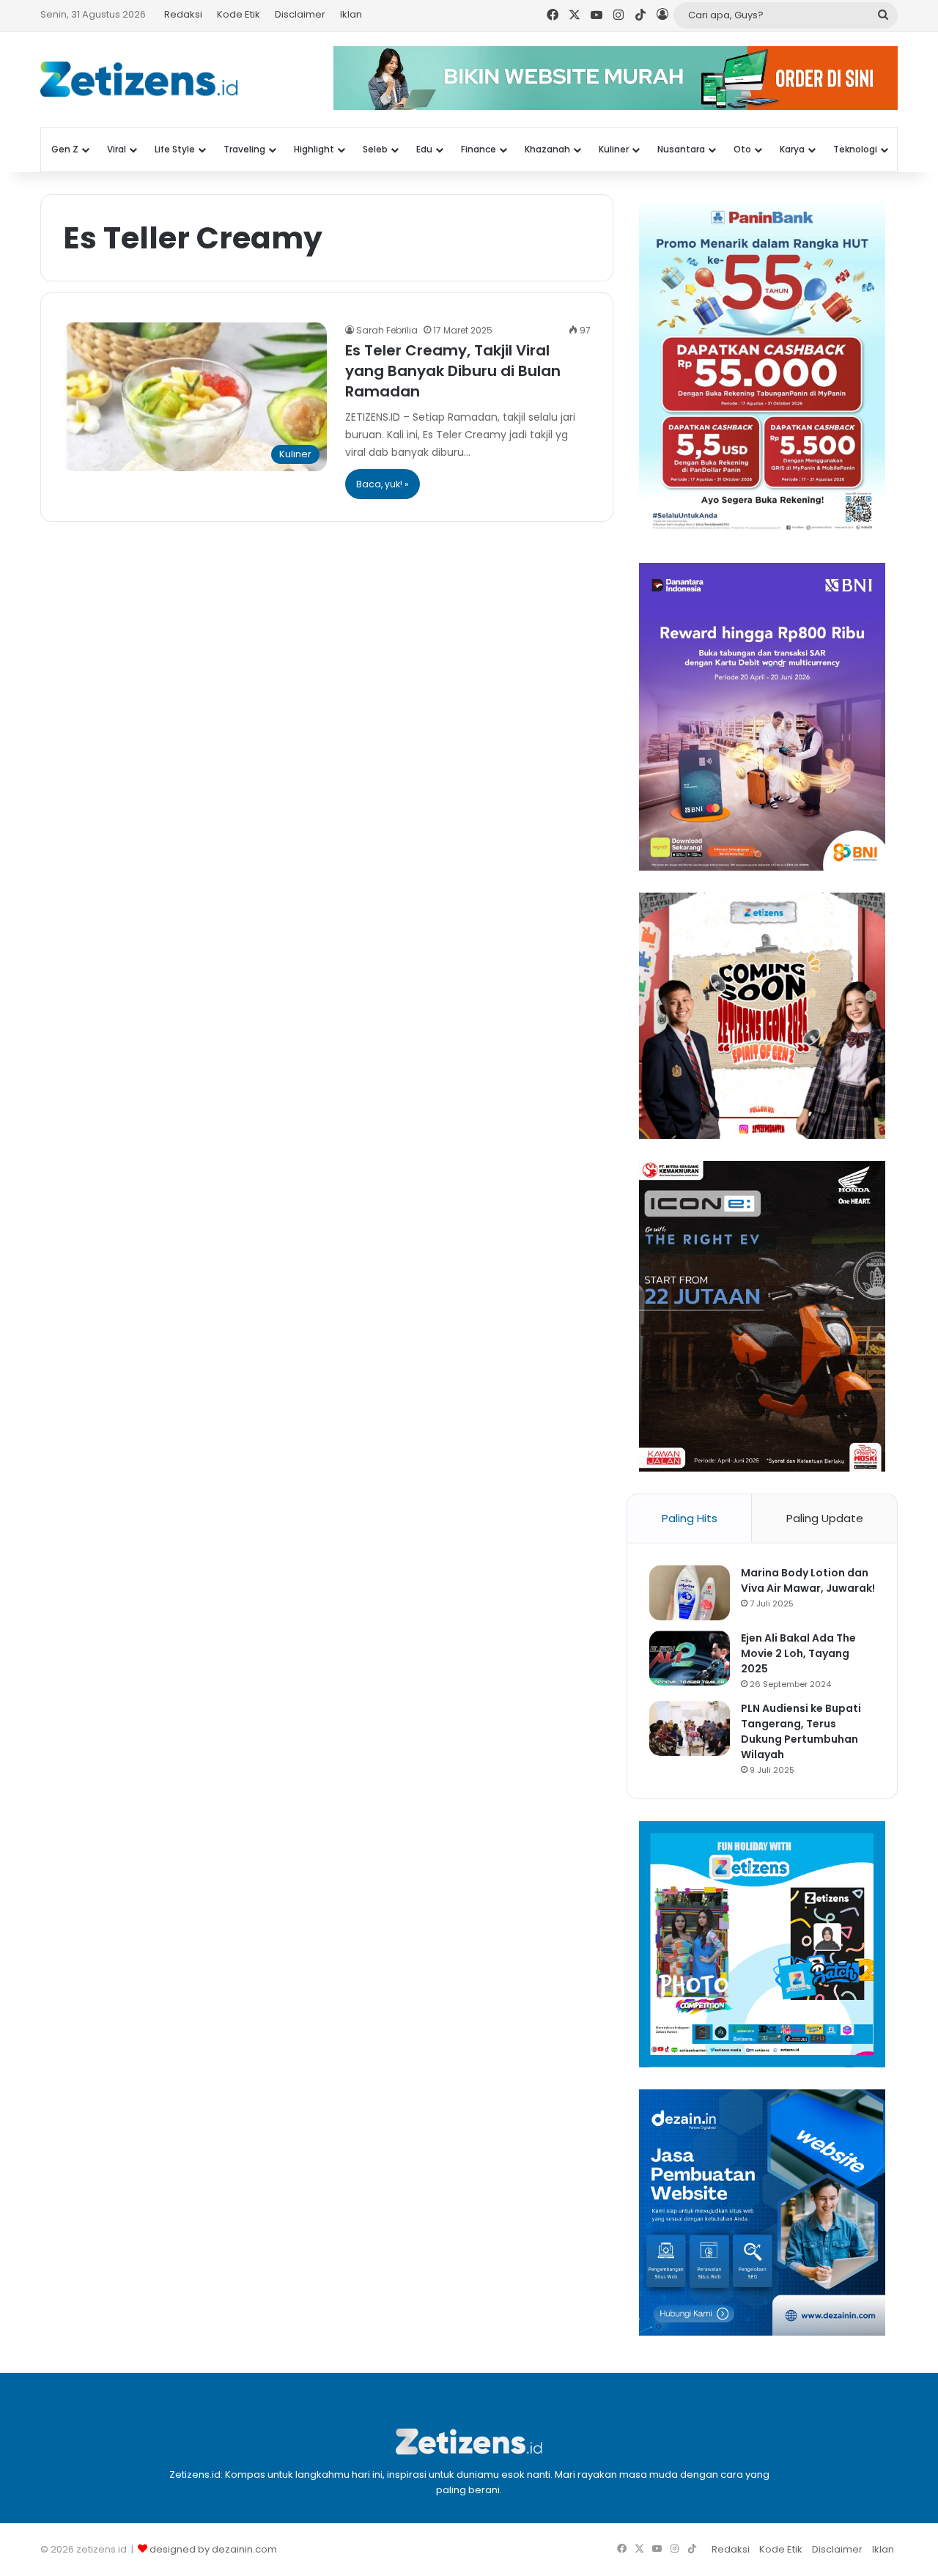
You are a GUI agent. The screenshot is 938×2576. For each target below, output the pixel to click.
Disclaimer (300, 14)
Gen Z (65, 149)
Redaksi (183, 14)
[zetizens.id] (139, 79)
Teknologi (855, 149)
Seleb (375, 149)
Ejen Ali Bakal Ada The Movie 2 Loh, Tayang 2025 (798, 1653)
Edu (424, 149)
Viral (117, 149)
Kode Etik (239, 14)
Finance (479, 149)
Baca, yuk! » (383, 484)
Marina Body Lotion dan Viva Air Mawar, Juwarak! (808, 1580)
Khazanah (547, 149)
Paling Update (825, 1518)
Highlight (314, 149)
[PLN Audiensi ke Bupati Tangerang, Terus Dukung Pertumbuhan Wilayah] (690, 1728)
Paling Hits (690, 1518)
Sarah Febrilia (387, 330)
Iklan (351, 14)
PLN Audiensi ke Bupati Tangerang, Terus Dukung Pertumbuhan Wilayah (801, 1731)
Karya (792, 149)
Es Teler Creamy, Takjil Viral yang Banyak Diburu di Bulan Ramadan (453, 371)
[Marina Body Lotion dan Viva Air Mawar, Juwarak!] (690, 1593)
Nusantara (681, 149)
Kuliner (614, 149)
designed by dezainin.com (213, 2549)
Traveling (244, 149)
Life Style (175, 149)
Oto (742, 149)
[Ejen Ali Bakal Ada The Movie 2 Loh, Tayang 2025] (690, 1658)
